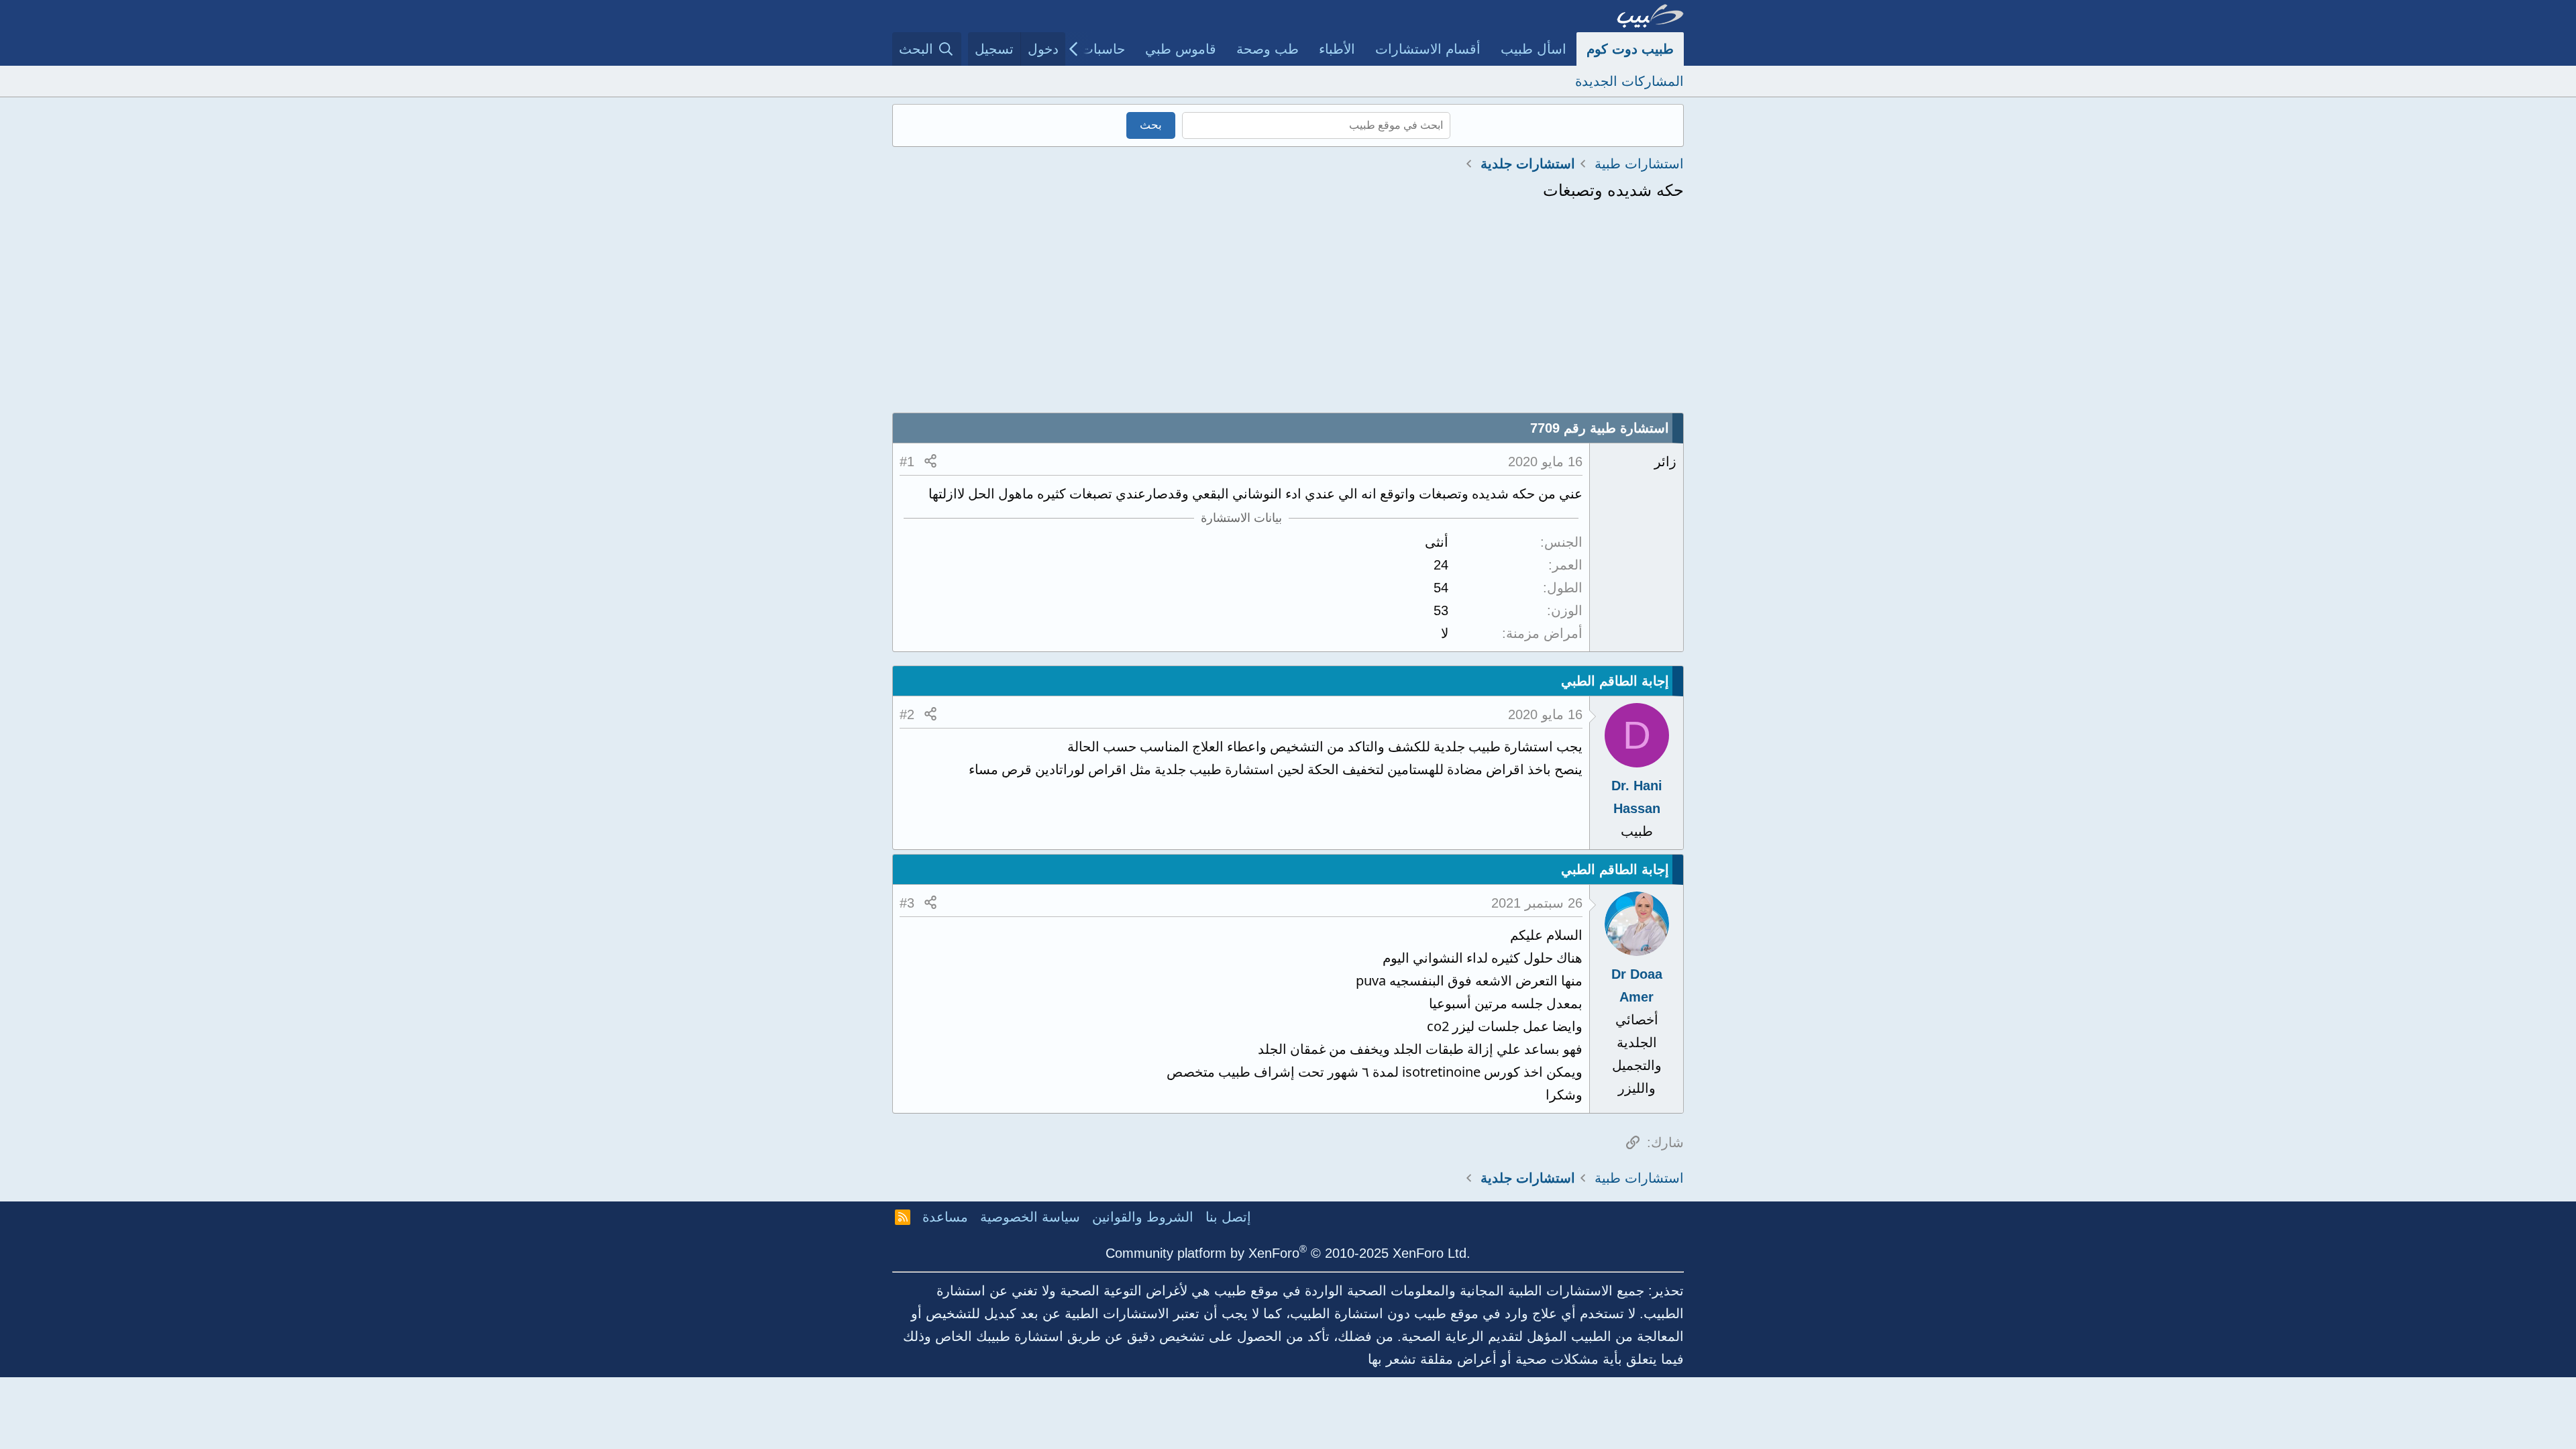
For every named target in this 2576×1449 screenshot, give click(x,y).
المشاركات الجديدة (1629, 81)
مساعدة (945, 1217)
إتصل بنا (1228, 1217)
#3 (907, 903)
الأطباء (1337, 49)
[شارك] (930, 462)
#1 (907, 462)
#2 (907, 714)
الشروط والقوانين (1143, 1217)
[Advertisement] (1288, 312)
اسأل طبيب (1534, 49)
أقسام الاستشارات (1428, 49)
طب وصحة (1268, 49)
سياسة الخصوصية (1030, 1217)
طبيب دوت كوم (1630, 49)
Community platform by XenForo (1288, 1253)
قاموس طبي (1181, 49)
